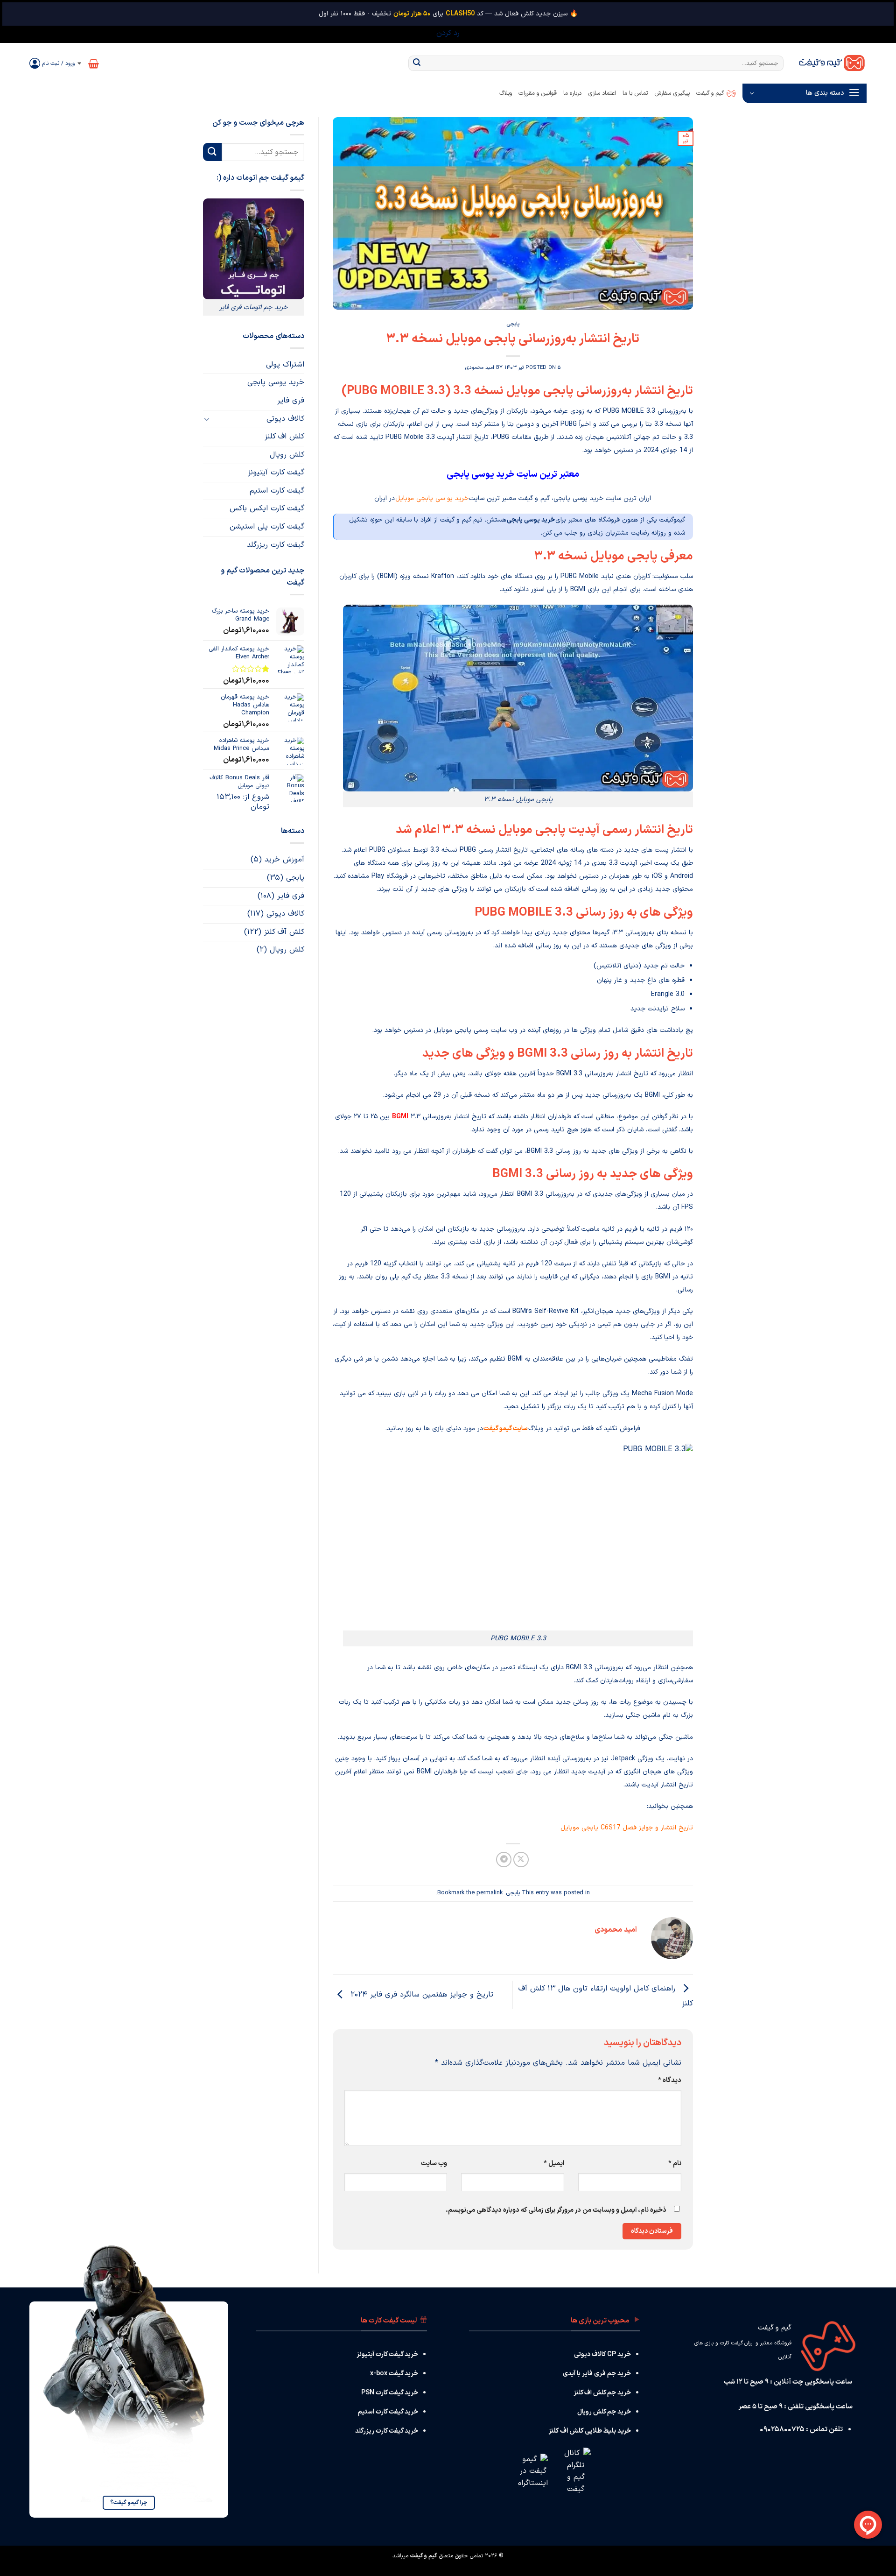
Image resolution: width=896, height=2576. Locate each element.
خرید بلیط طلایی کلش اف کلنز (590, 2431)
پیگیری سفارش (672, 93)
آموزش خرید (284, 860)
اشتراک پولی (285, 365)
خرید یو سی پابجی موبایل (432, 498)
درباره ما (572, 93)
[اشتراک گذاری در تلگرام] (504, 1860)
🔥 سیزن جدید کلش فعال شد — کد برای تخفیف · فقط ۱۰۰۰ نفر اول (448, 14)
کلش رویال (287, 455)
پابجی (513, 324)
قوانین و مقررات (538, 93)
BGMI (400, 1117)
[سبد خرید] (94, 64)
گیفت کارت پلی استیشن (267, 527)
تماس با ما (635, 93)
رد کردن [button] (448, 33)
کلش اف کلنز (284, 437)
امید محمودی (480, 368)
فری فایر (291, 401)
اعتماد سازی (602, 93)
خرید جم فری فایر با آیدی (597, 2374)
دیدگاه (670, 2080)
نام (675, 2163)
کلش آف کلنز (284, 932)
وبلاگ (506, 93)
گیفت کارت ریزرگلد (276, 545)
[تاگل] (207, 419)
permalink (490, 1893)
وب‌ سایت (434, 2163)
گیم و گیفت (710, 93)
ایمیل (554, 2163)
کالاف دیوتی (285, 419)
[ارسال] (417, 64)
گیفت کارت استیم (277, 491)
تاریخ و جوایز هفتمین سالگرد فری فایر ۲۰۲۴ (420, 1995)
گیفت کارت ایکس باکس (267, 508)
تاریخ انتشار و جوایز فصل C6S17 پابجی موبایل (627, 1828)
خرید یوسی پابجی (276, 382)
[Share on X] (521, 1860)
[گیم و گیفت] (832, 63)
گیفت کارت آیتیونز (276, 473)
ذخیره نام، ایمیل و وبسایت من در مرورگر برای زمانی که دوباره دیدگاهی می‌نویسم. (556, 2210)
